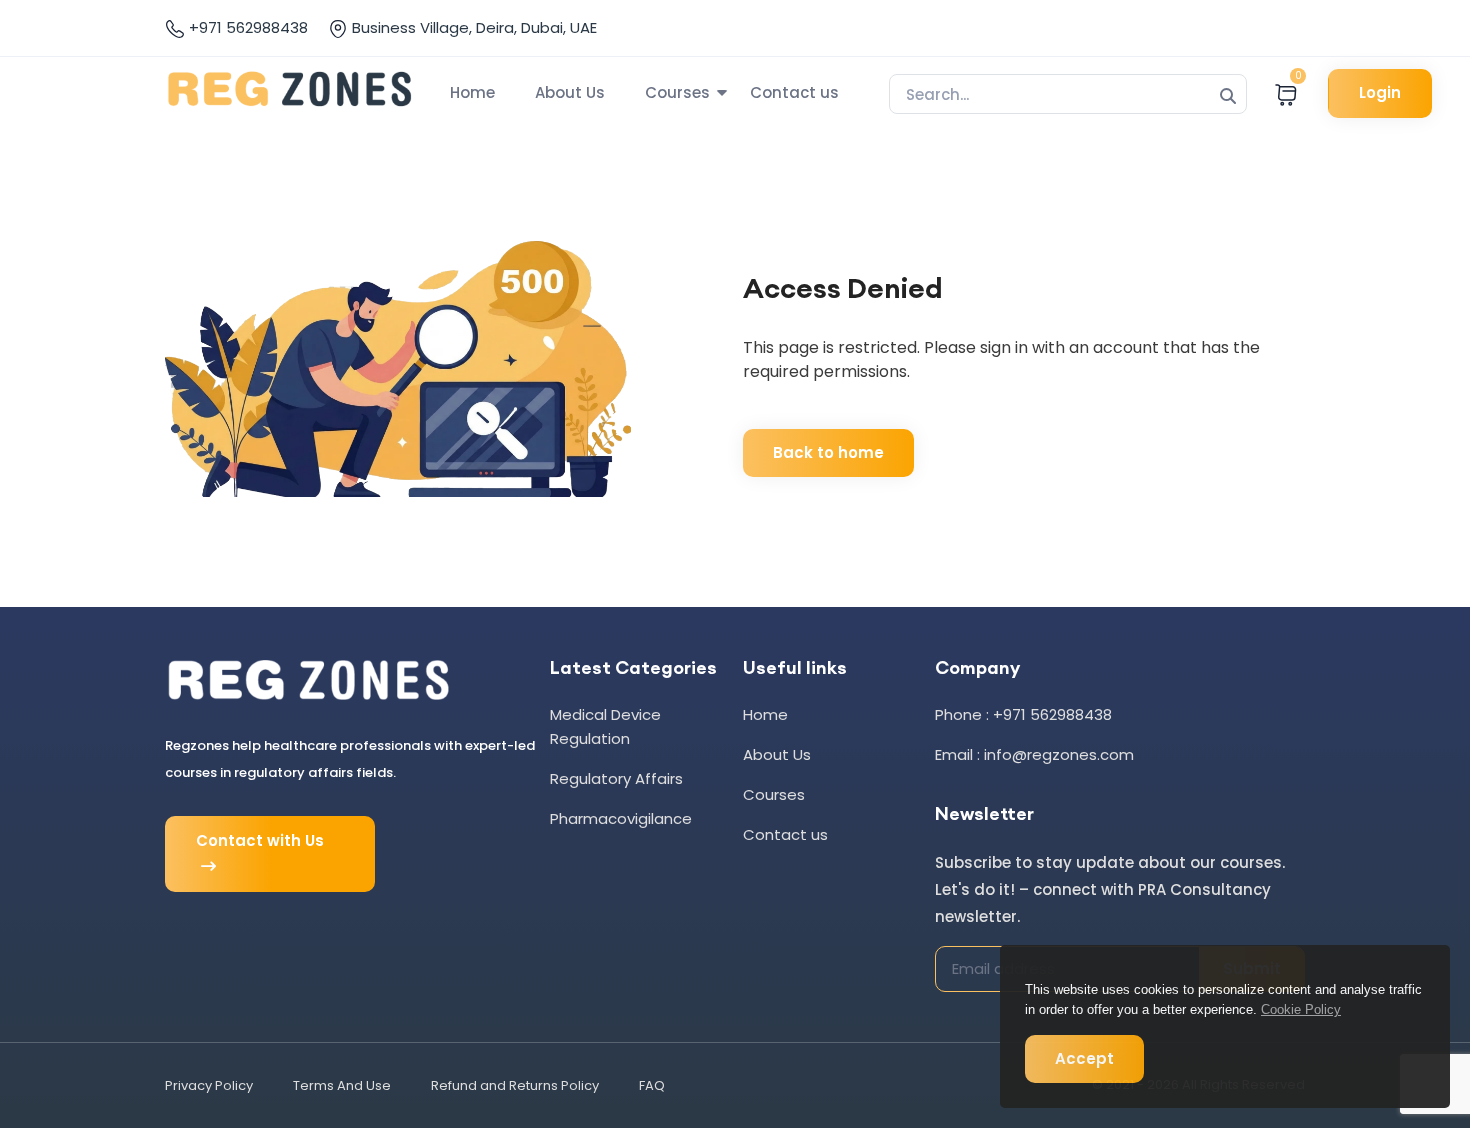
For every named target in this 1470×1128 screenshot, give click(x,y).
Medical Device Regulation (605, 726)
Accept (1084, 1058)
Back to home (828, 452)
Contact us (794, 92)
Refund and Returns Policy (515, 1085)
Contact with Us (260, 840)
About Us (570, 92)
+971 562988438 (246, 27)
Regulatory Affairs (616, 778)
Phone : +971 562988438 (1023, 714)
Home (472, 92)
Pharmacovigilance (621, 818)
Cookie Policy (1301, 1009)
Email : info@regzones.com (1034, 754)
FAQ (652, 1085)
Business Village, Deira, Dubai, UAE (472, 27)
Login (1380, 92)
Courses (677, 92)
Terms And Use (342, 1085)
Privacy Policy (209, 1085)
